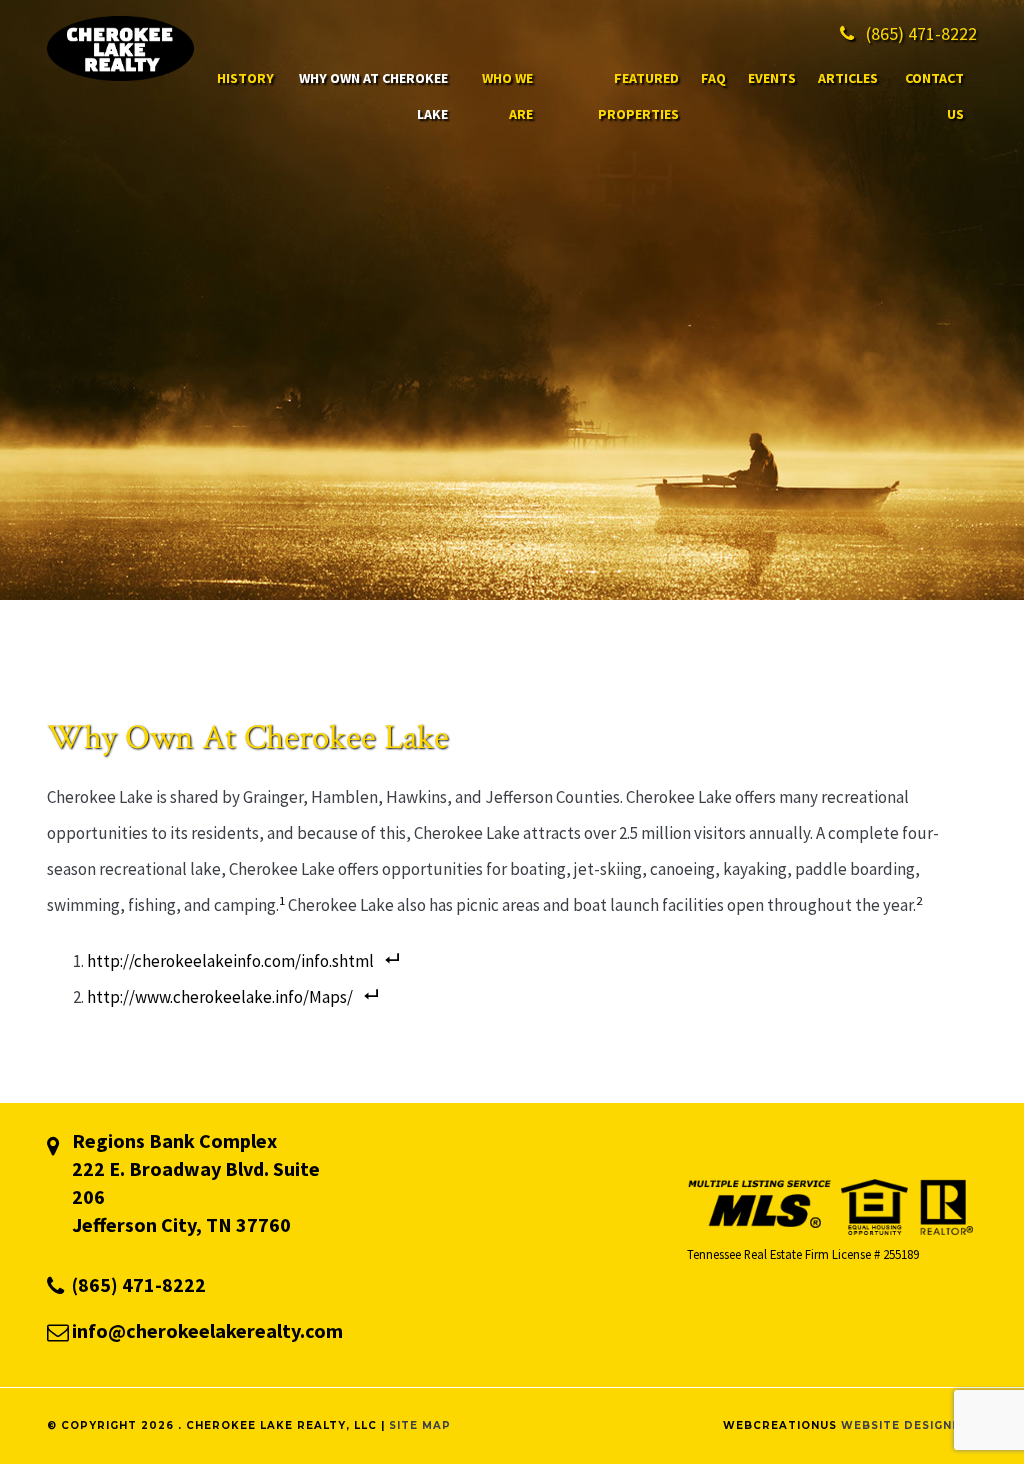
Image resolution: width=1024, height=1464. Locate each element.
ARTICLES (848, 78)
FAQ (713, 78)
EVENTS (772, 78)
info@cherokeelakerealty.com (207, 1330)
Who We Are (507, 96)
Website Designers (909, 1425)
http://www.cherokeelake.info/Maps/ (220, 997)
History (245, 78)
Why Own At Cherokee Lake (373, 96)
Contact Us (934, 96)
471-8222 (921, 33)
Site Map (420, 1425)
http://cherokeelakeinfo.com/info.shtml (230, 961)
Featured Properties (638, 96)
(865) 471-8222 (139, 1284)
